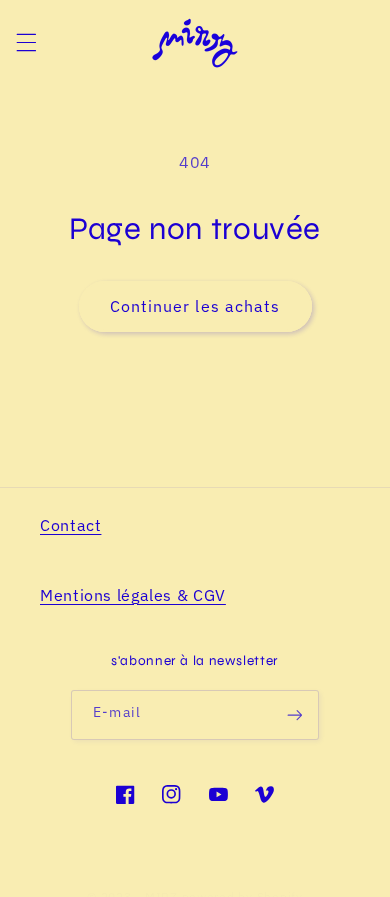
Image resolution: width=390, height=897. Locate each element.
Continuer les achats (195, 306)
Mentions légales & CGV (133, 595)
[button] (26, 43)
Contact (70, 525)
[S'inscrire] (294, 714)
